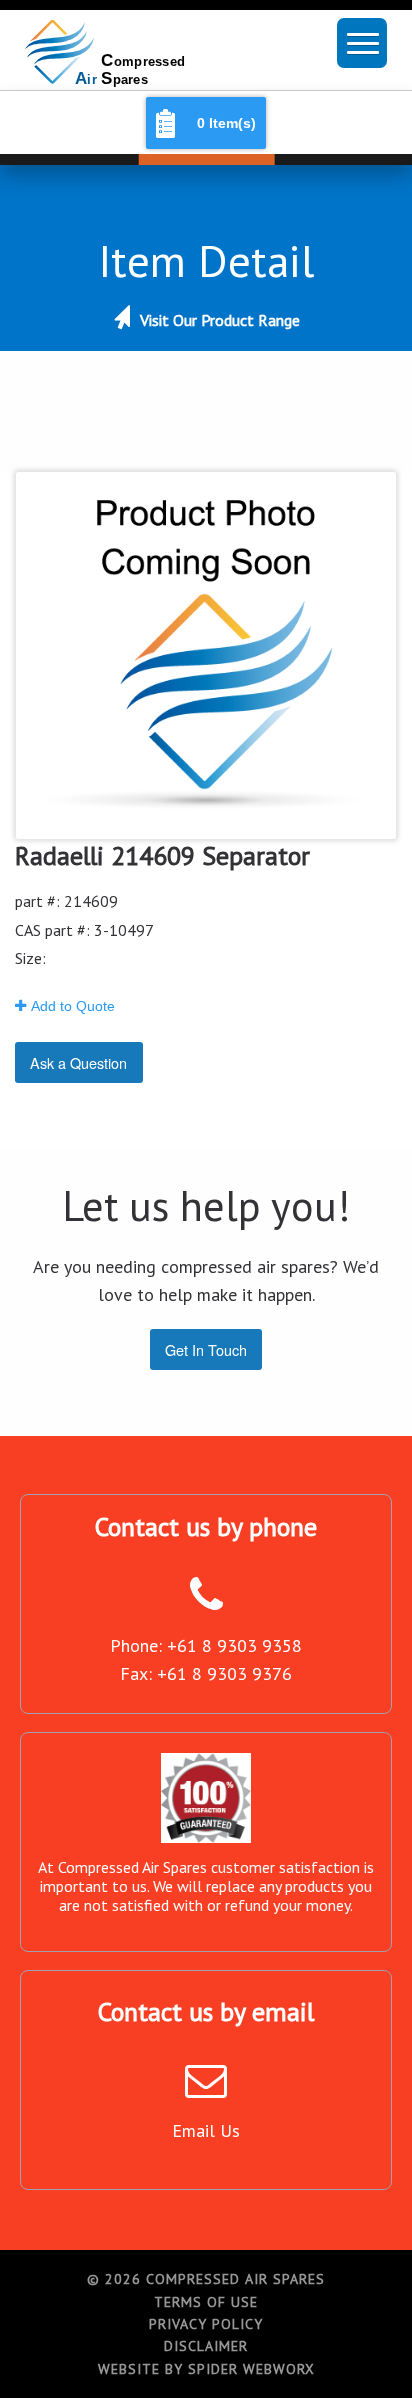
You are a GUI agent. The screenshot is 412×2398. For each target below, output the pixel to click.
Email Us (206, 2130)
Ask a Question (78, 1062)
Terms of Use (206, 2302)
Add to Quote (73, 1006)
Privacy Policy (206, 2324)
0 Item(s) (226, 123)
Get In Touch (206, 1349)
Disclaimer (206, 2346)
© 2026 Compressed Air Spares (206, 2279)
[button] (362, 43)
